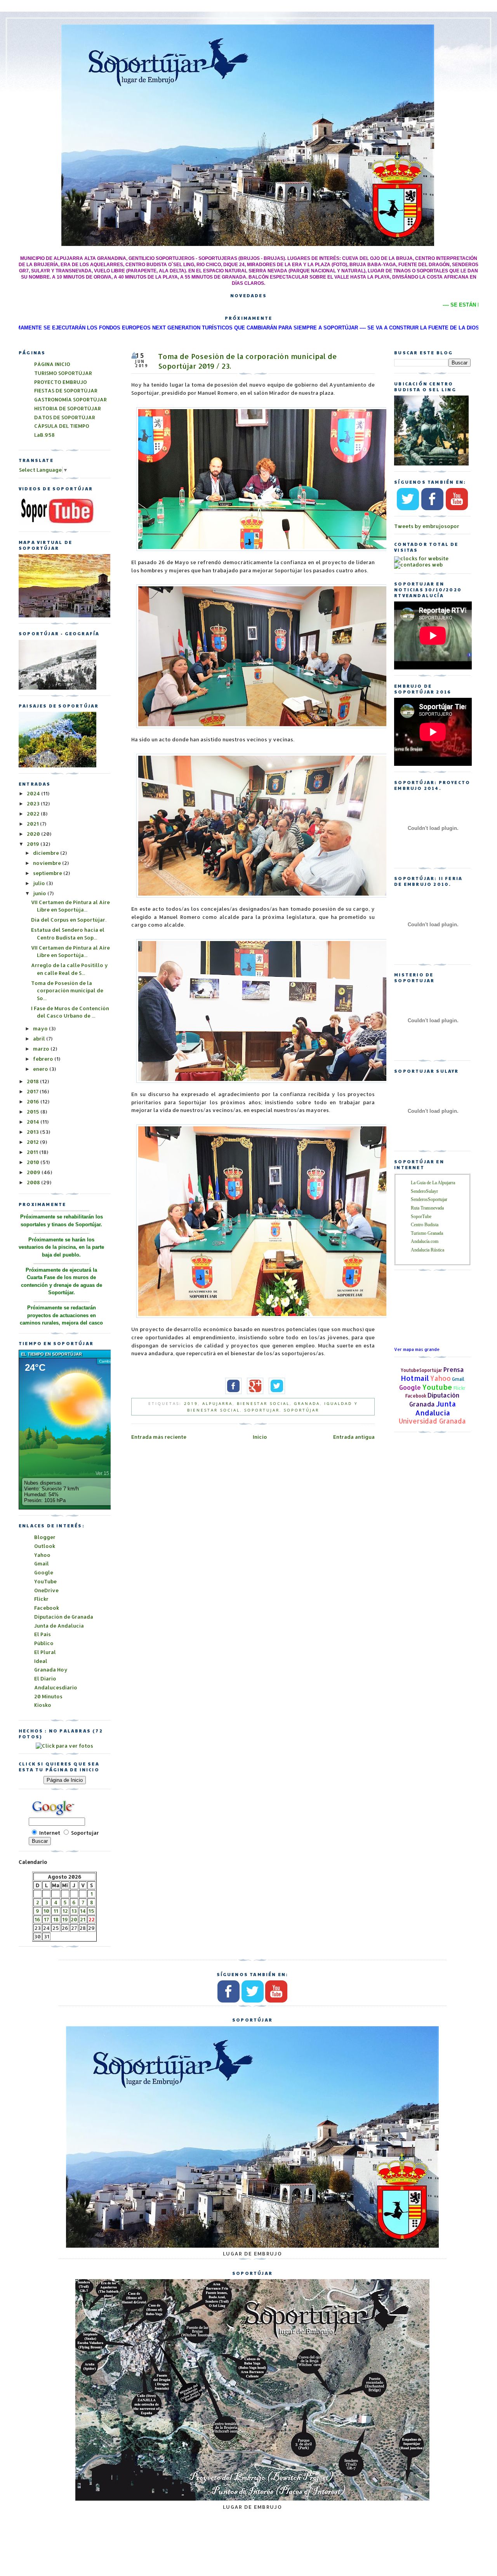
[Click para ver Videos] (57, 524)
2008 (34, 1182)
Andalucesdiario (56, 1687)
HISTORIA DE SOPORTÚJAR (68, 408)
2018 (33, 1081)
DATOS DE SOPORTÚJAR (65, 417)
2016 (34, 1102)
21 (83, 1919)
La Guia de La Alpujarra (433, 1183)
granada (307, 1403)
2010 (34, 1162)
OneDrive (46, 1590)
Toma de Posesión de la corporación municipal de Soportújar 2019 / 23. (248, 361)
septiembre (48, 873)
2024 (34, 793)
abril (40, 1039)
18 (56, 1919)
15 (91, 1911)
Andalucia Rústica (427, 1250)
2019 (191, 1403)
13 (74, 1911)
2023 (34, 803)
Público (44, 1643)
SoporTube (421, 1217)
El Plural (45, 1652)
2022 (34, 814)
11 (56, 1911)
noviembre (48, 863)
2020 (34, 834)
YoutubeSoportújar (421, 1370)
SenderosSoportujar (429, 1199)
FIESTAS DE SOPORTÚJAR (66, 390)
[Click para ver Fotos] (57, 765)
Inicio (260, 1437)
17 (46, 1919)
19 (65, 1919)
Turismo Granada (427, 1233)
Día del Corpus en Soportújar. (69, 920)
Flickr (460, 1388)
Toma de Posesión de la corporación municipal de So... (67, 991)
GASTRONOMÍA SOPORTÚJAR (70, 399)
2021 (33, 824)
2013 (33, 1132)
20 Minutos (48, 1696)
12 (65, 1911)
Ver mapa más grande (417, 1349)
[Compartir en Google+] (253, 1393)
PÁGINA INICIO (52, 364)
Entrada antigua (354, 1437)
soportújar (302, 1410)
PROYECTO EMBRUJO (61, 382)
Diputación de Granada (64, 1617)
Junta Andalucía (435, 1408)
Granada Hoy (51, 1670)
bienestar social (263, 1403)
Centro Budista (425, 1225)
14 (83, 1911)
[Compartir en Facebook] (231, 1393)
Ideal (41, 1661)
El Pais (43, 1634)
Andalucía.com (425, 1241)
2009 (34, 1172)
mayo (41, 1028)
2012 (33, 1142)
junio (40, 893)
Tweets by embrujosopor (427, 526)
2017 (33, 1091)
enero (41, 1069)
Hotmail (415, 1378)
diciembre (47, 853)
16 (37, 1919)
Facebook (416, 1396)
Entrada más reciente (159, 1437)
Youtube (437, 1387)
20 (74, 1919)
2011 (33, 1152)
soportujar (262, 1410)
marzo (42, 1049)
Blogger (45, 1537)
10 (46, 1911)
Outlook (45, 1546)
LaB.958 (44, 435)
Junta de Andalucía (59, 1626)
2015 (34, 1112)
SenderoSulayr (424, 1191)
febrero (44, 1059)
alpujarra (217, 1403)
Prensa (454, 1370)
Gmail (458, 1379)
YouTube (45, 1581)
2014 (34, 1122)
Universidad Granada (432, 1421)
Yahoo (441, 1378)
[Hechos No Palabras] (64, 1746)
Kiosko (43, 1705)
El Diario (45, 1678)
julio (40, 883)
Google (410, 1387)
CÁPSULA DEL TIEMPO (62, 426)
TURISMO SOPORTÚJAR (63, 373)
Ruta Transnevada (427, 1208)
